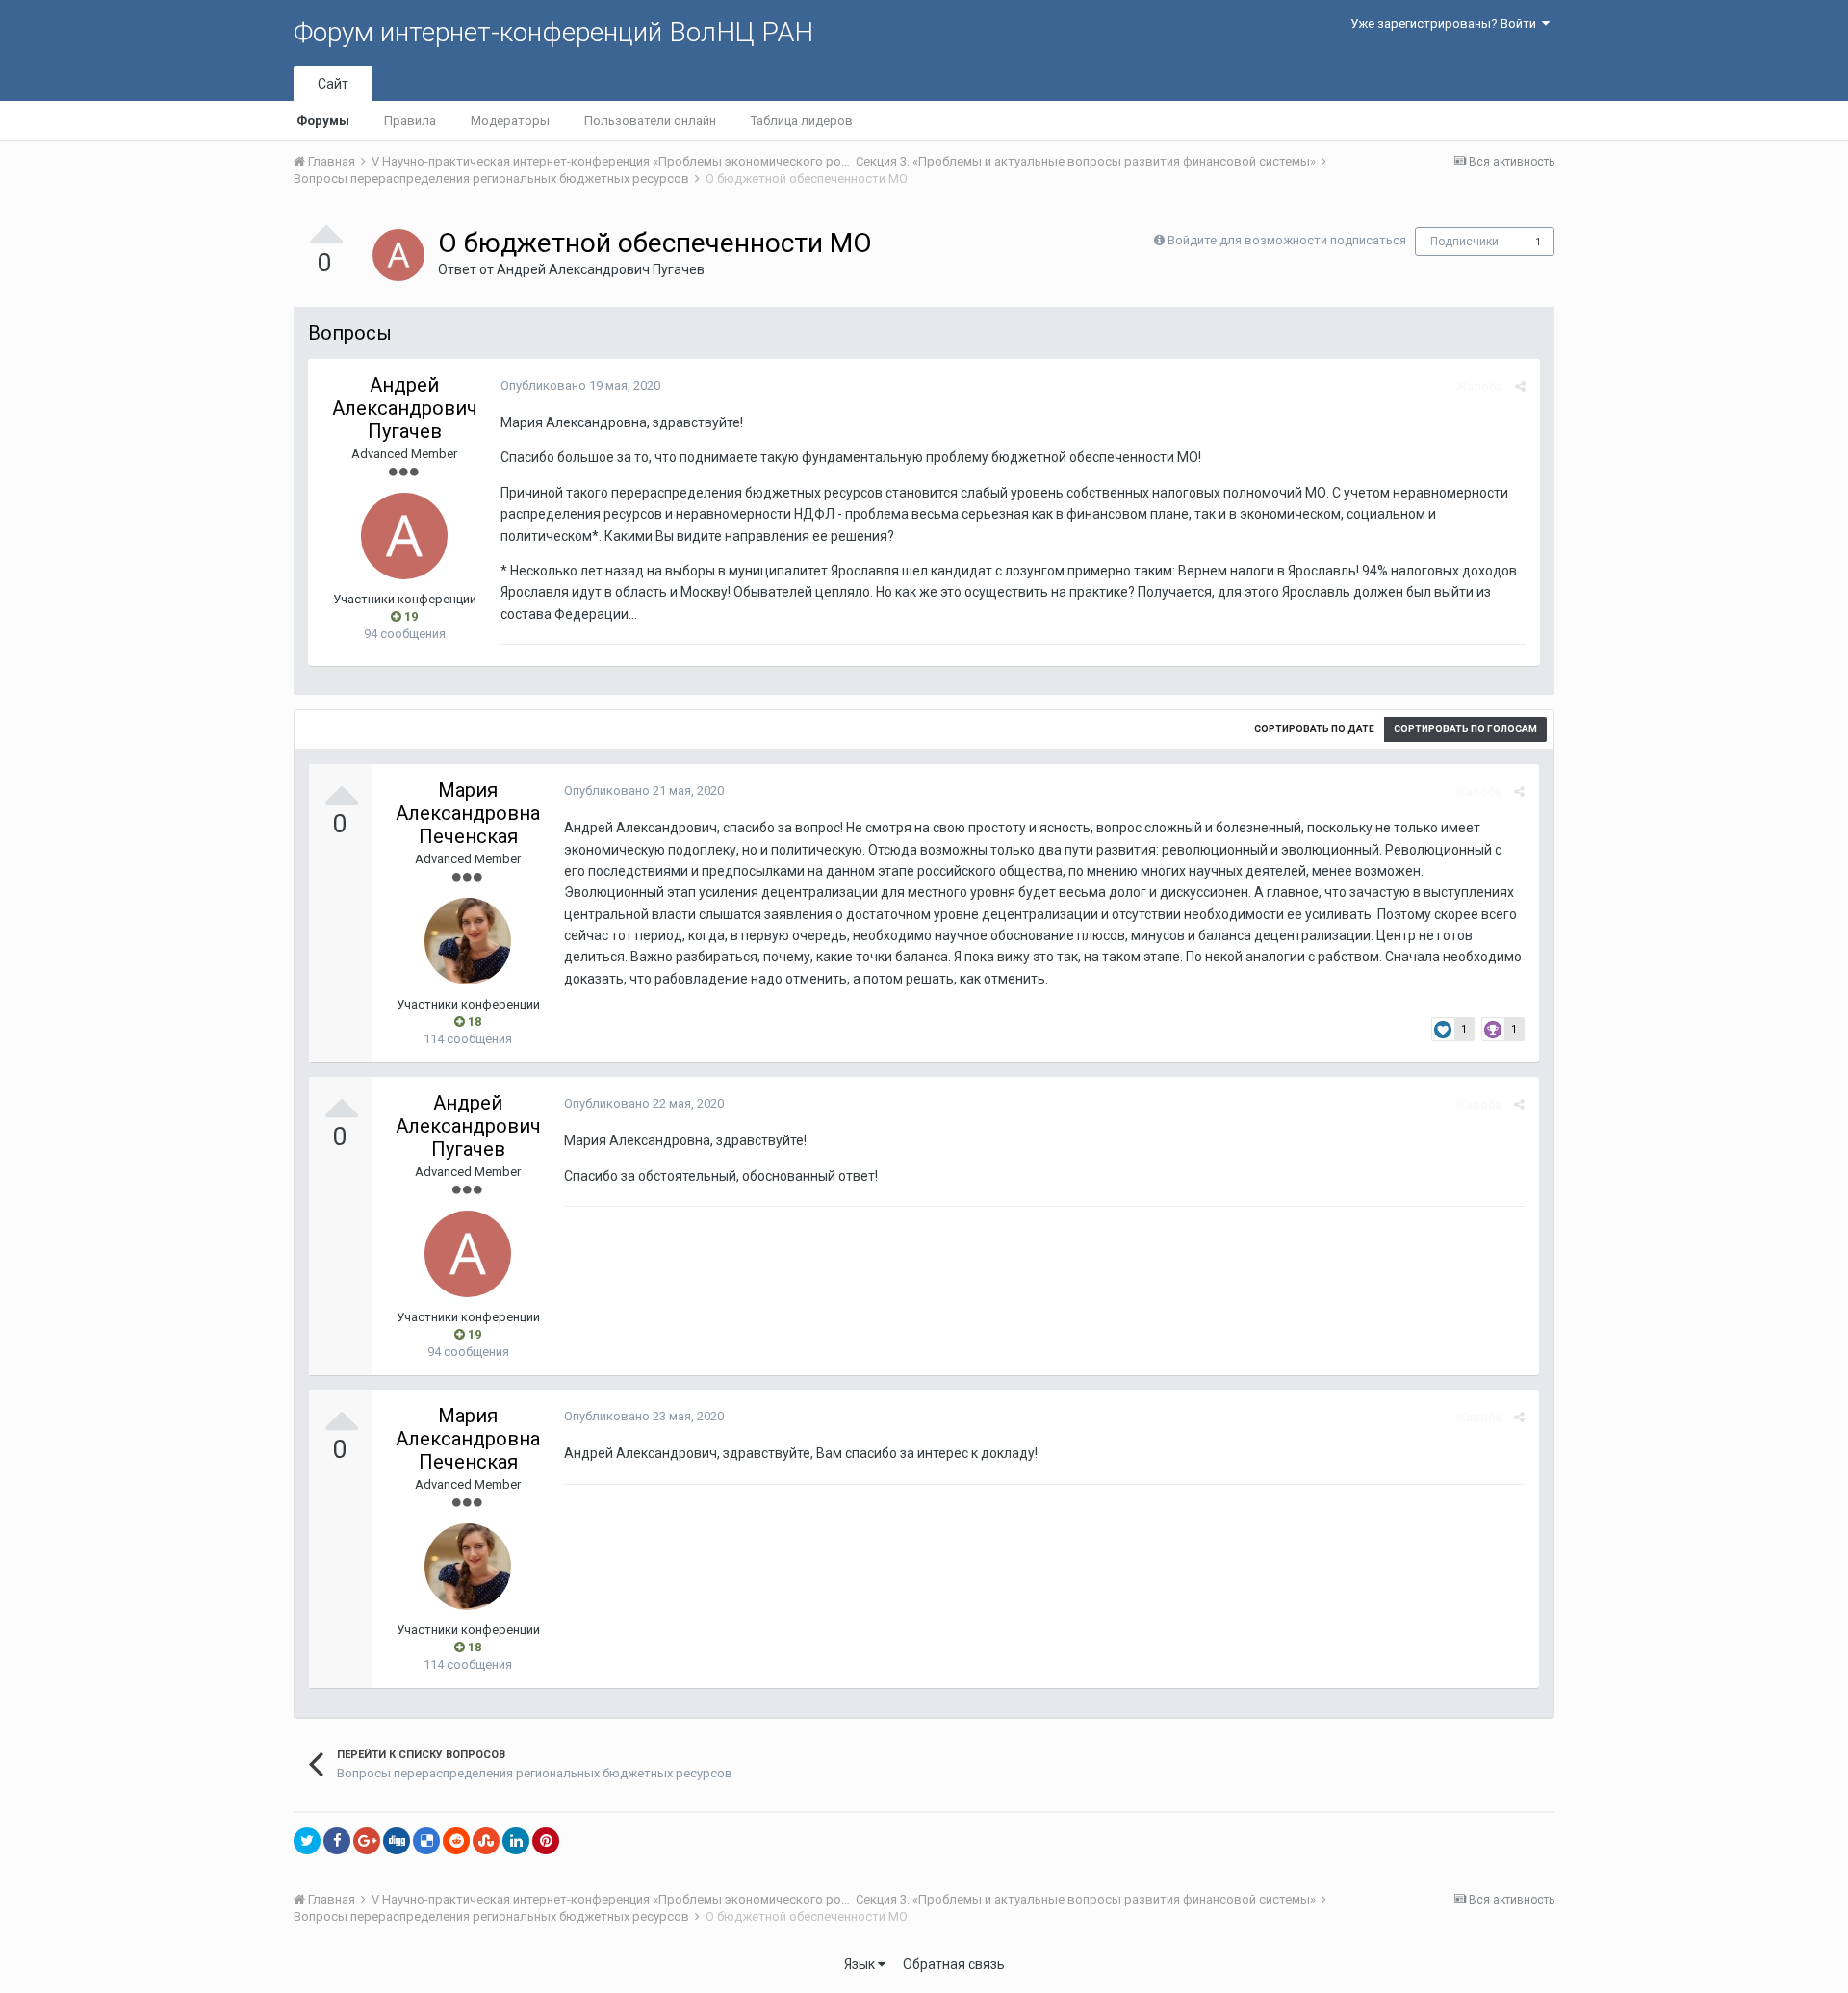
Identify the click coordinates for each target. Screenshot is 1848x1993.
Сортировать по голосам (1465, 729)
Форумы (323, 121)
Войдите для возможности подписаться (1287, 240)
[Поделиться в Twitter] (307, 1841)
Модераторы (510, 121)
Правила (410, 121)
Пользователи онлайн (650, 121)
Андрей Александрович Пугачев (601, 269)
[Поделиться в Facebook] (337, 1841)
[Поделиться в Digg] (397, 1841)
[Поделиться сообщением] (1520, 386)
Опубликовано (580, 385)
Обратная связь (954, 1964)
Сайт (333, 84)
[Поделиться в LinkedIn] (516, 1841)
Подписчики (1464, 242)
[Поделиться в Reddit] (456, 1841)
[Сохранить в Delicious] (426, 1841)
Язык (861, 1964)
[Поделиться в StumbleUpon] (486, 1841)
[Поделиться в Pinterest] (546, 1841)
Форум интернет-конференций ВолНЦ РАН (553, 32)
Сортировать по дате (1314, 729)
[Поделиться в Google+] (367, 1841)
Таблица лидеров (802, 121)
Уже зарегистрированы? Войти (1446, 24)
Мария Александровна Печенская (468, 813)
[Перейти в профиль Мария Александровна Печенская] (468, 941)
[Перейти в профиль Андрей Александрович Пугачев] (398, 255)
